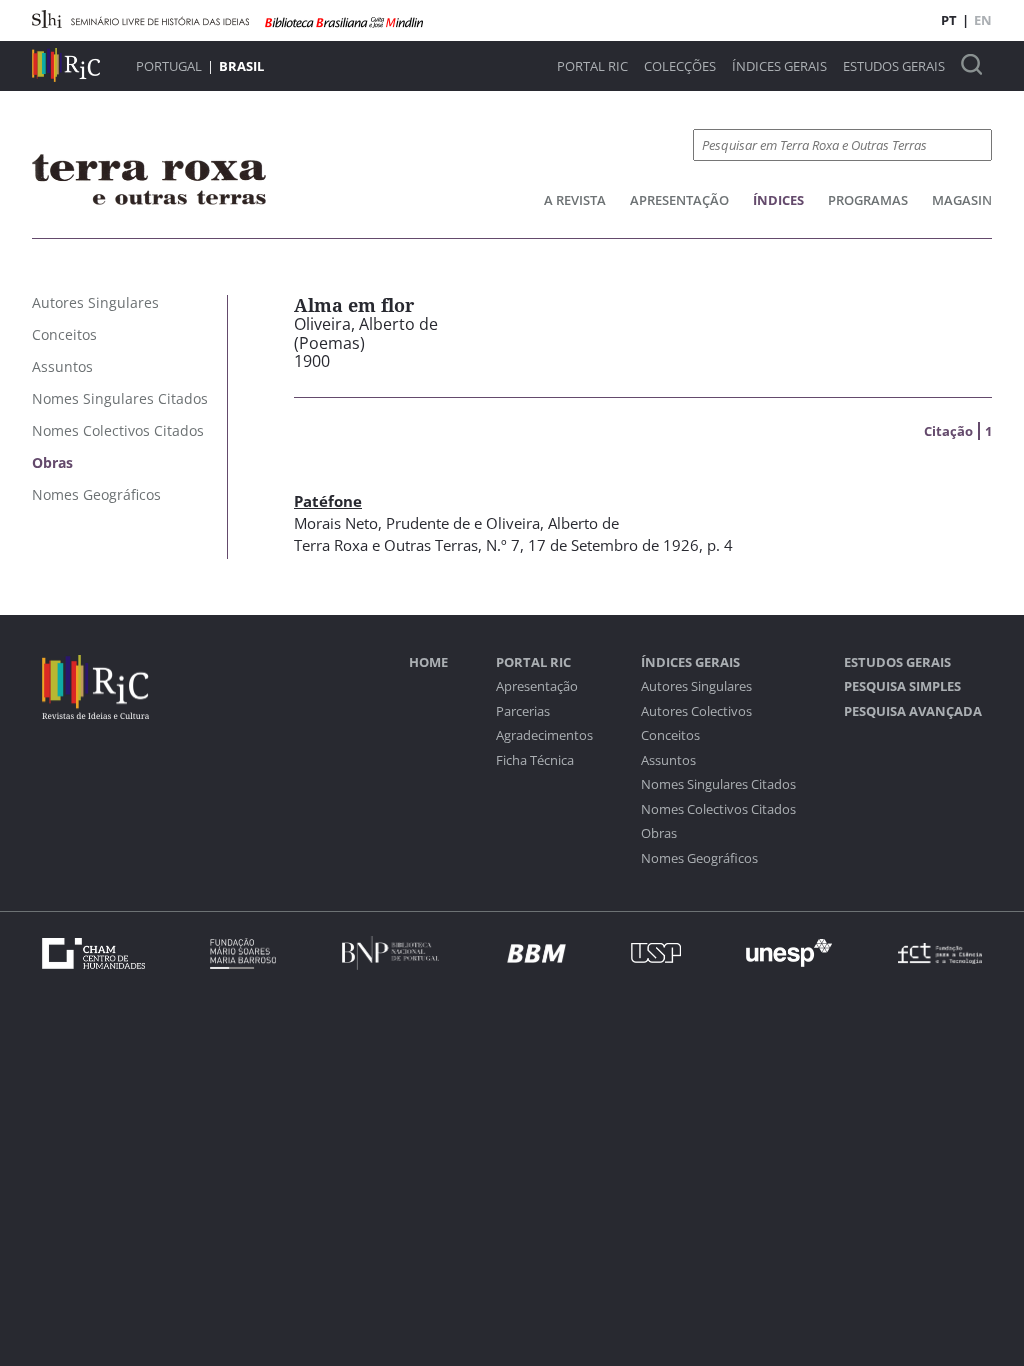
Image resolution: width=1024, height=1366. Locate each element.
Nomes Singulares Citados (718, 784)
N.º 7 (503, 545)
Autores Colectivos (696, 711)
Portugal (169, 66)
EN (983, 20)
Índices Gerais (779, 66)
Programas (868, 200)
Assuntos (668, 760)
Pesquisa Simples (902, 686)
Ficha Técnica (535, 760)
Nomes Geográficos (699, 858)
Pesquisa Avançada (913, 711)
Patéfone (328, 501)
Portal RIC (592, 66)
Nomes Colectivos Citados (718, 809)
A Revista (575, 200)
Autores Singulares (696, 686)
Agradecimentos (544, 735)
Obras (659, 833)
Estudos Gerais (894, 66)
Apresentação (679, 200)
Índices (778, 200)
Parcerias (523, 711)
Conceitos (670, 735)
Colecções (680, 66)
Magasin (962, 200)
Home (428, 662)
